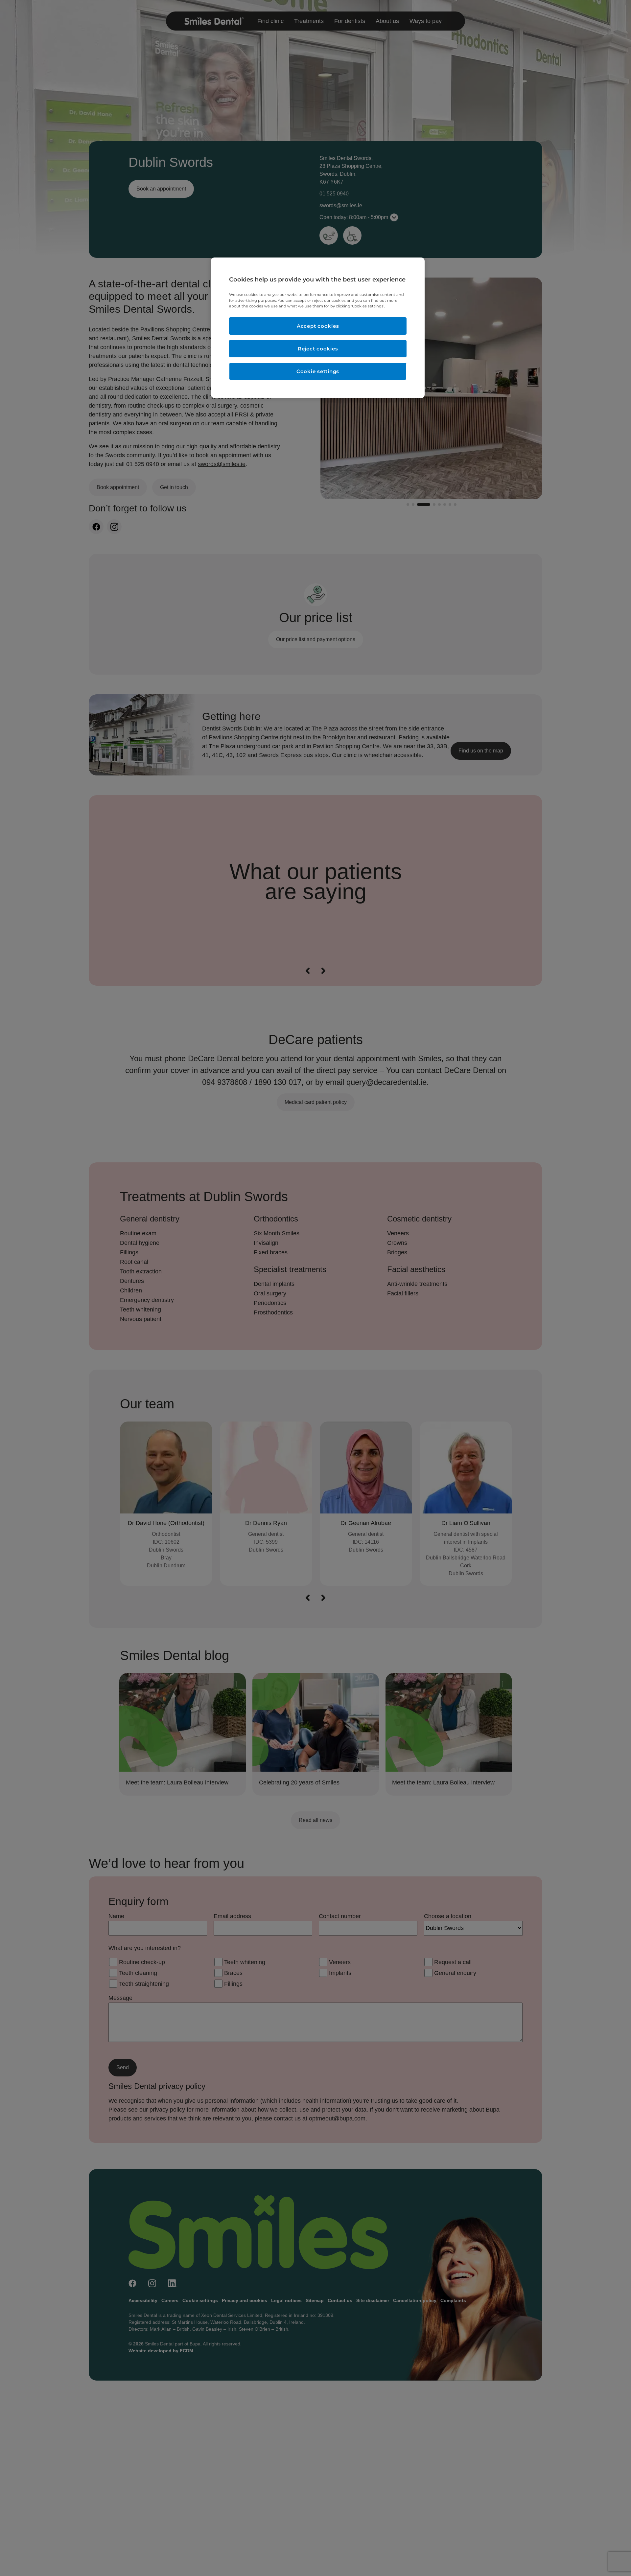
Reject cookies (318, 349)
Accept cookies (318, 326)
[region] (318, 328)
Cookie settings (318, 371)
